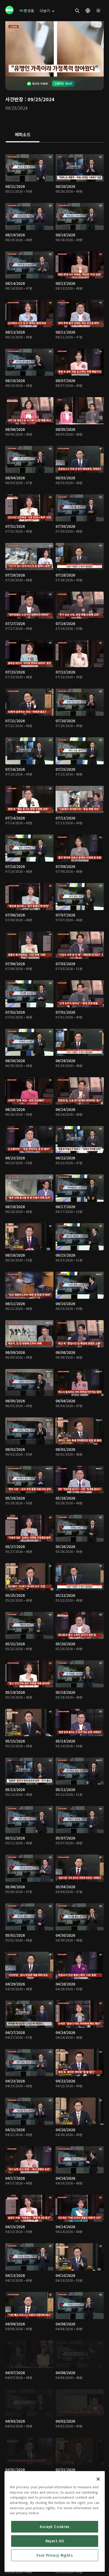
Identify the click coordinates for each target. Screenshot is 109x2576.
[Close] (98, 2479)
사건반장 (14, 99)
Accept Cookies (55, 2527)
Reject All (55, 2541)
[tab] (23, 135)
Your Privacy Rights (54, 2555)
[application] (54, 49)
